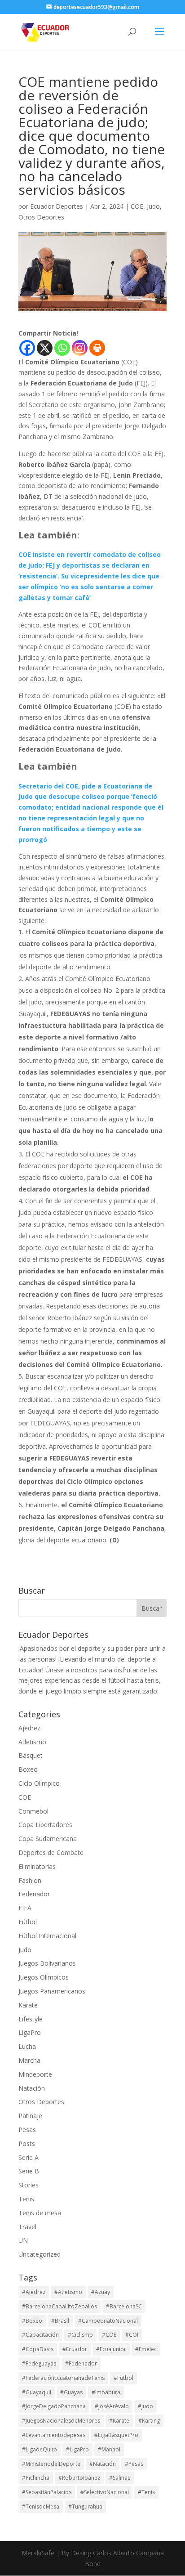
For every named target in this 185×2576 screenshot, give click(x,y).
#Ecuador (75, 2349)
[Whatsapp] (62, 348)
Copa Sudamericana (48, 1839)
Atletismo (32, 1742)
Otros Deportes (41, 217)
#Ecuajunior (111, 2349)
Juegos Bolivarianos (47, 1963)
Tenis (26, 2199)
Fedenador (34, 1894)
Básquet (31, 1755)
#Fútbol (123, 2378)
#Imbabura (106, 2392)
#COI (132, 2335)
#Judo (145, 2406)
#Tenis (146, 2492)
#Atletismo (68, 2292)
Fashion (30, 1880)
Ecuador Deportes (57, 206)
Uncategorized (40, 2254)
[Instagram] (80, 348)
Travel (27, 2227)
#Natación (103, 2464)
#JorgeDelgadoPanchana (54, 2406)
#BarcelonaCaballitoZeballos (59, 2306)
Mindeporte (35, 2074)
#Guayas (71, 2392)
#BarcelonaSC (124, 2306)
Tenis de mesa (40, 2213)
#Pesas (134, 2464)
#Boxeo (32, 2321)
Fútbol (28, 1922)
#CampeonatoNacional (108, 2321)
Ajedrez (29, 1728)
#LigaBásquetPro (116, 2435)
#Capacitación (40, 2335)
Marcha (29, 2060)
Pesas (27, 2130)
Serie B (29, 2171)
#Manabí (109, 2449)
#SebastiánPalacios (47, 2492)
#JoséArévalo (112, 2406)
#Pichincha (36, 2478)
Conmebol (33, 1811)
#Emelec (146, 2349)
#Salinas (120, 2478)
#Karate (119, 2421)
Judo (153, 206)
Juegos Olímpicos (44, 1977)
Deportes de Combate (51, 1852)
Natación (32, 2088)
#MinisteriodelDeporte (51, 2464)
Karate (28, 2005)
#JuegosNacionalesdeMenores (61, 2421)
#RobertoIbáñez (79, 2478)
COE (137, 206)
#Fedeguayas (39, 2363)
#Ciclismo (80, 2335)
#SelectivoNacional (105, 2492)
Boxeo (28, 1769)
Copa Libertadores (45, 1825)
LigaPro (30, 2032)
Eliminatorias (37, 1866)
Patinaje (30, 2116)
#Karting (149, 2421)
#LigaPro (77, 2449)
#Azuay (101, 2292)
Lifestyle (31, 2019)
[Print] (97, 348)
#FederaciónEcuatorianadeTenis (63, 2378)
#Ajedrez (34, 2292)
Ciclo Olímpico (39, 1783)
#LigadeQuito (40, 2449)
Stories (29, 2185)
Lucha (27, 2046)
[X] (45, 348)
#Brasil (60, 2321)
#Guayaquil (37, 2392)
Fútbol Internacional (47, 1936)
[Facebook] (27, 348)
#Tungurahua (85, 2507)
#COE (109, 2335)
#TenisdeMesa (41, 2507)
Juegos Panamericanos (52, 1991)
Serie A (29, 2157)
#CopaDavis (38, 2349)
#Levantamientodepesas (54, 2435)
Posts (27, 2144)
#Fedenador (81, 2363)
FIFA (25, 1908)
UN (23, 2240)
